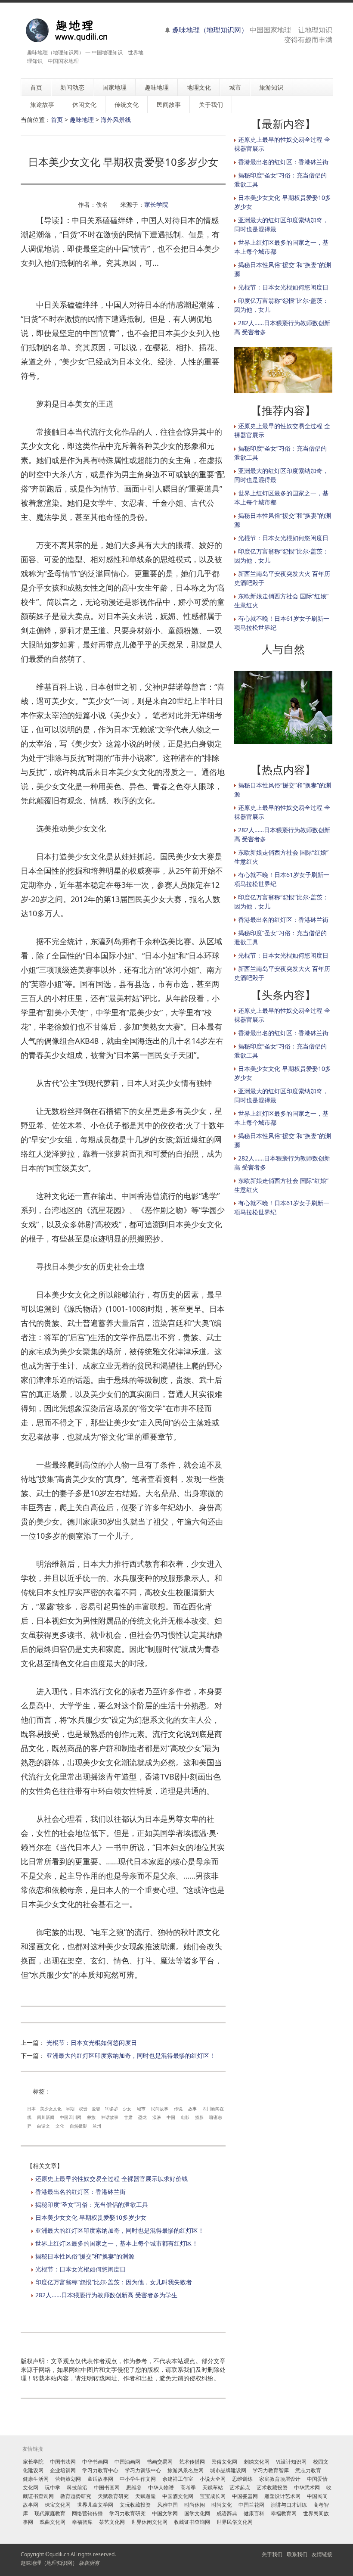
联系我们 (297, 2554)
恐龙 (142, 2117)
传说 (178, 2109)
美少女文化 (51, 2109)
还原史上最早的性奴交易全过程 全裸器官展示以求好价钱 (111, 2179)
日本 (31, 2109)
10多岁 (111, 2109)
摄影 (199, 2117)
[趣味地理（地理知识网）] (76, 30)
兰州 (97, 2126)
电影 (185, 2117)
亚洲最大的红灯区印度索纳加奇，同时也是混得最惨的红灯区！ (131, 2055)
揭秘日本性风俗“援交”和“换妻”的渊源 (85, 2256)
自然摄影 (78, 2126)
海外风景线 (116, 120)
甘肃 (128, 2117)
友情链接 (322, 2554)
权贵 (83, 2109)
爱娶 (96, 2109)
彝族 (91, 2117)
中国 (171, 2117)
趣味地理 (82, 120)
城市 (141, 2109)
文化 (60, 2126)
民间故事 (160, 2109)
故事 (192, 2109)
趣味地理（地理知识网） (210, 30)
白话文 (43, 2126)
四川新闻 (46, 2117)
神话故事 (110, 2117)
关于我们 (272, 2554)
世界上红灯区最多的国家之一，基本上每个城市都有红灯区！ (117, 2243)
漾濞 (157, 2117)
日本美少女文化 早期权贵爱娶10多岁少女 (91, 2217)
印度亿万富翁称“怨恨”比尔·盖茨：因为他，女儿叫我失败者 (114, 2282)
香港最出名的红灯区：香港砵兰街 (81, 2192)
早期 (70, 2109)
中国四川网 (71, 2117)
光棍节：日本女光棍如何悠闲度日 (92, 2042)
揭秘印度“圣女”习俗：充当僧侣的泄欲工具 (92, 2204)
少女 (127, 2109)
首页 (57, 120)
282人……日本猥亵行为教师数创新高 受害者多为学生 (106, 2295)
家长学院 (156, 204)
